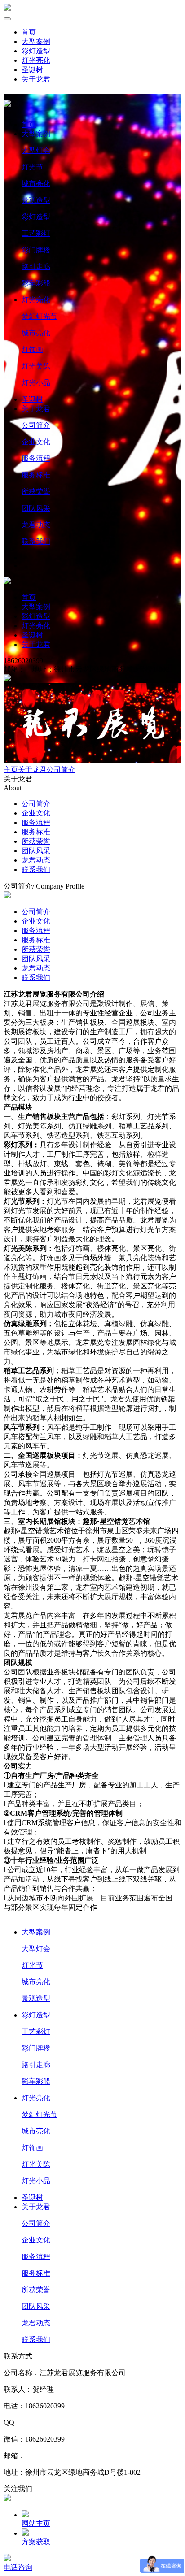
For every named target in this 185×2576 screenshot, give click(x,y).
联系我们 (36, 541)
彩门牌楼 (36, 250)
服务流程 (36, 458)
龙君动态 (36, 525)
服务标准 (36, 475)
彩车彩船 (36, 283)
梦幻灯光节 (40, 316)
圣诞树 (32, 70)
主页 (11, 770)
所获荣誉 (36, 492)
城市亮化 (36, 184)
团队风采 (36, 508)
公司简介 (36, 425)
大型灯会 (36, 150)
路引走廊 (36, 267)
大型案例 (36, 41)
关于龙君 (36, 79)
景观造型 (36, 200)
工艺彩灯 (36, 233)
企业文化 (36, 442)
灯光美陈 (36, 366)
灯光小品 (36, 383)
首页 (29, 32)
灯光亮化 (36, 60)
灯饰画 (32, 349)
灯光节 (32, 167)
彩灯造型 (36, 51)
